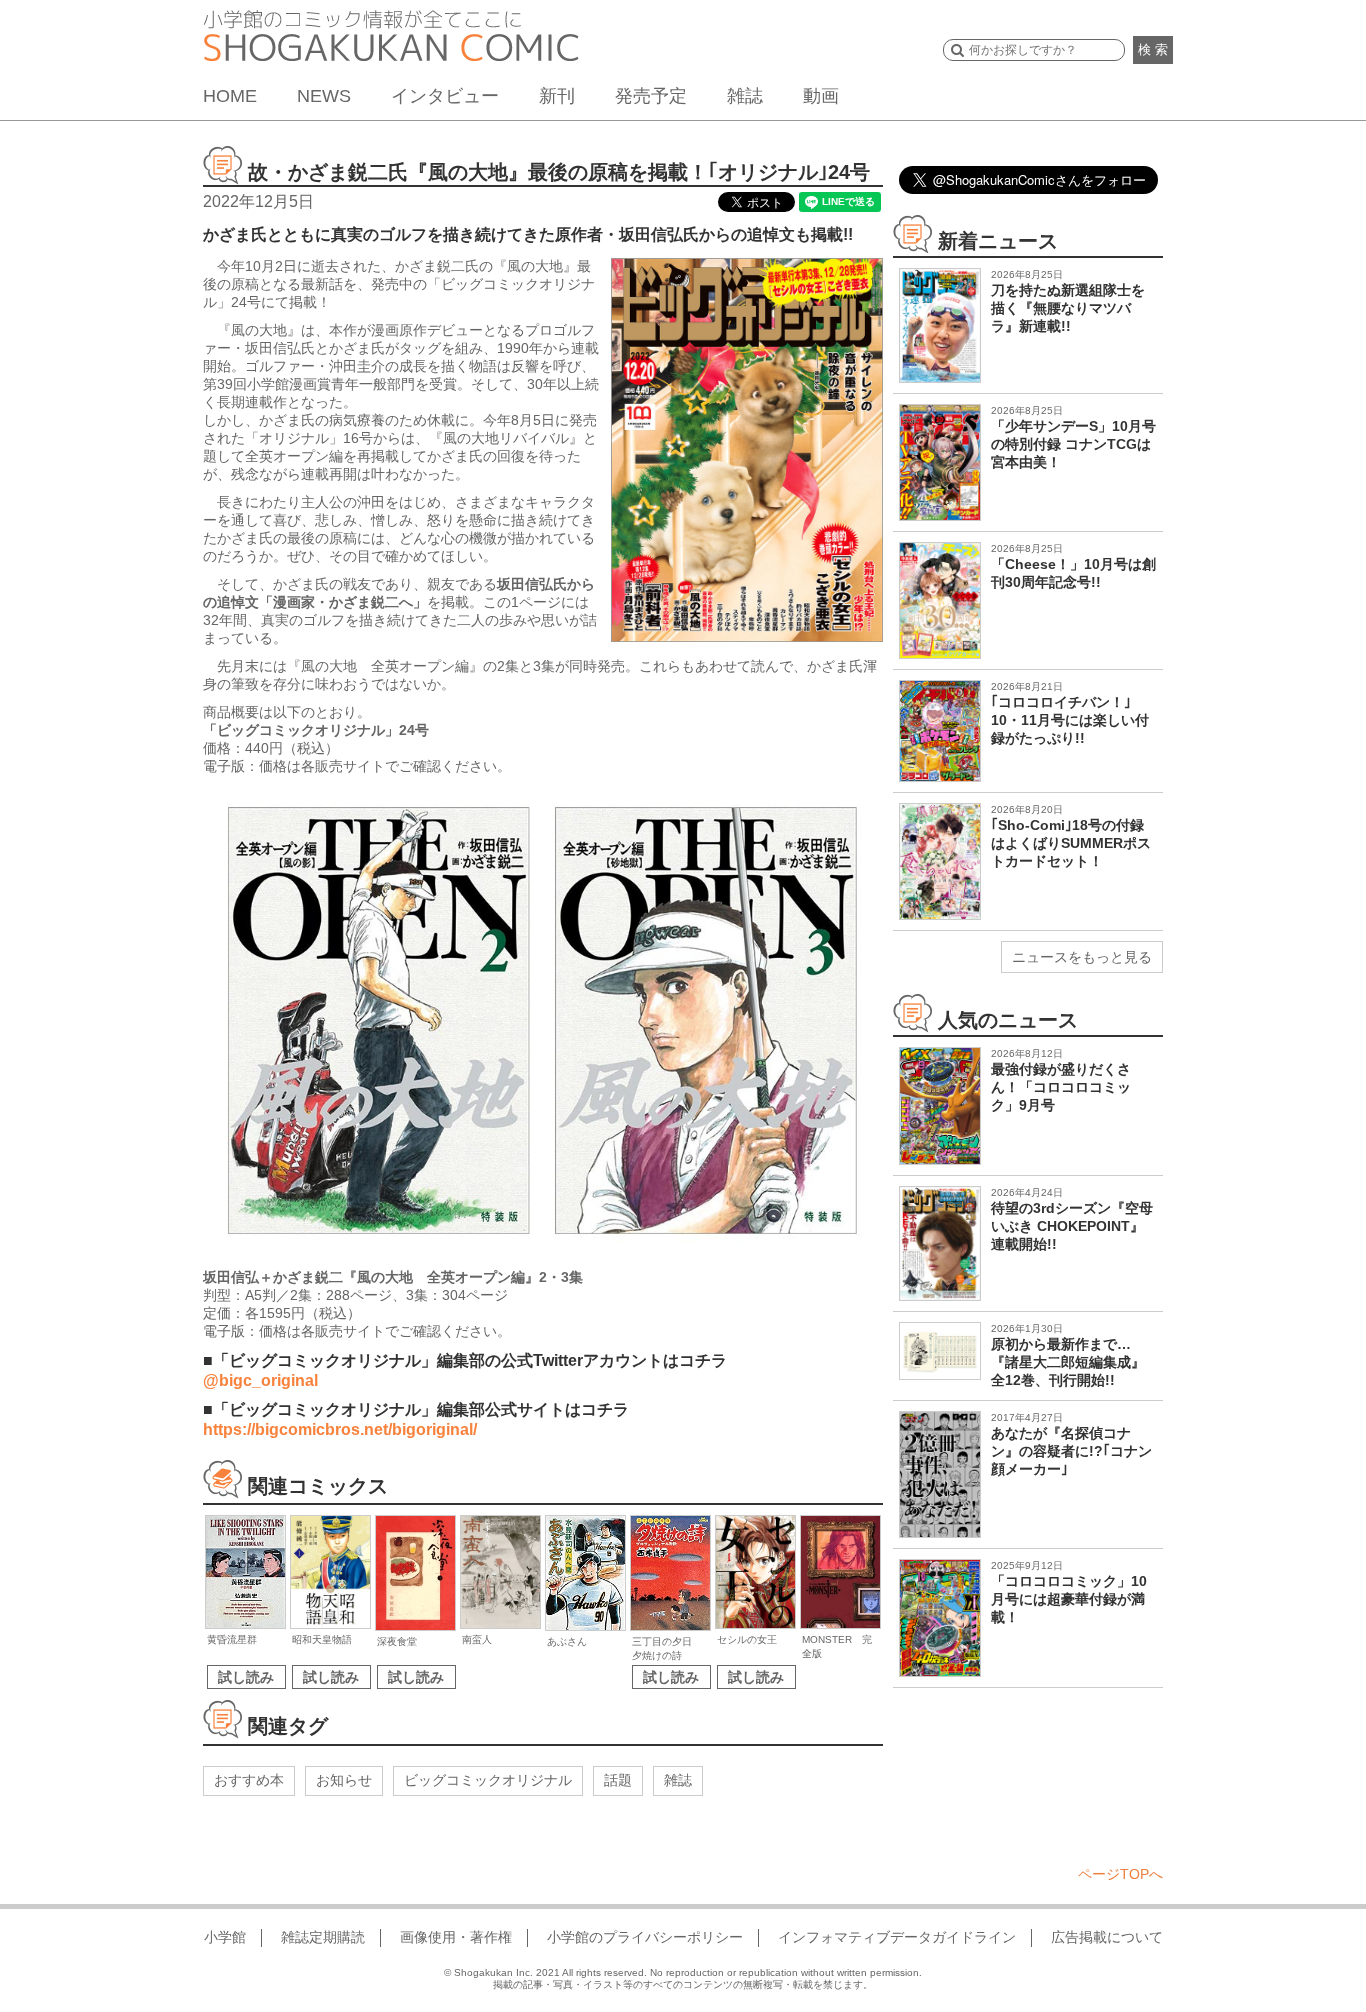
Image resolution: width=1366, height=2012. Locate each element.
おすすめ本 (249, 1780)
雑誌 (745, 96)
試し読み (246, 1677)
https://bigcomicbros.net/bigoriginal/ (340, 1429)
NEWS (324, 96)
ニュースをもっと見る (1082, 957)
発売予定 (651, 96)
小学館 (225, 1937)
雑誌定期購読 (323, 1937)
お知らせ (344, 1780)
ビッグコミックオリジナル (488, 1780)
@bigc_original (260, 1380)
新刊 (557, 96)
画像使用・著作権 (456, 1937)
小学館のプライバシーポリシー (645, 1937)
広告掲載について (1107, 1937)
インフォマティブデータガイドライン (897, 1937)
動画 (821, 96)
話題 (618, 1780)
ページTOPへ (1120, 1874)
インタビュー (445, 96)
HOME (230, 96)
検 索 (1153, 49)
